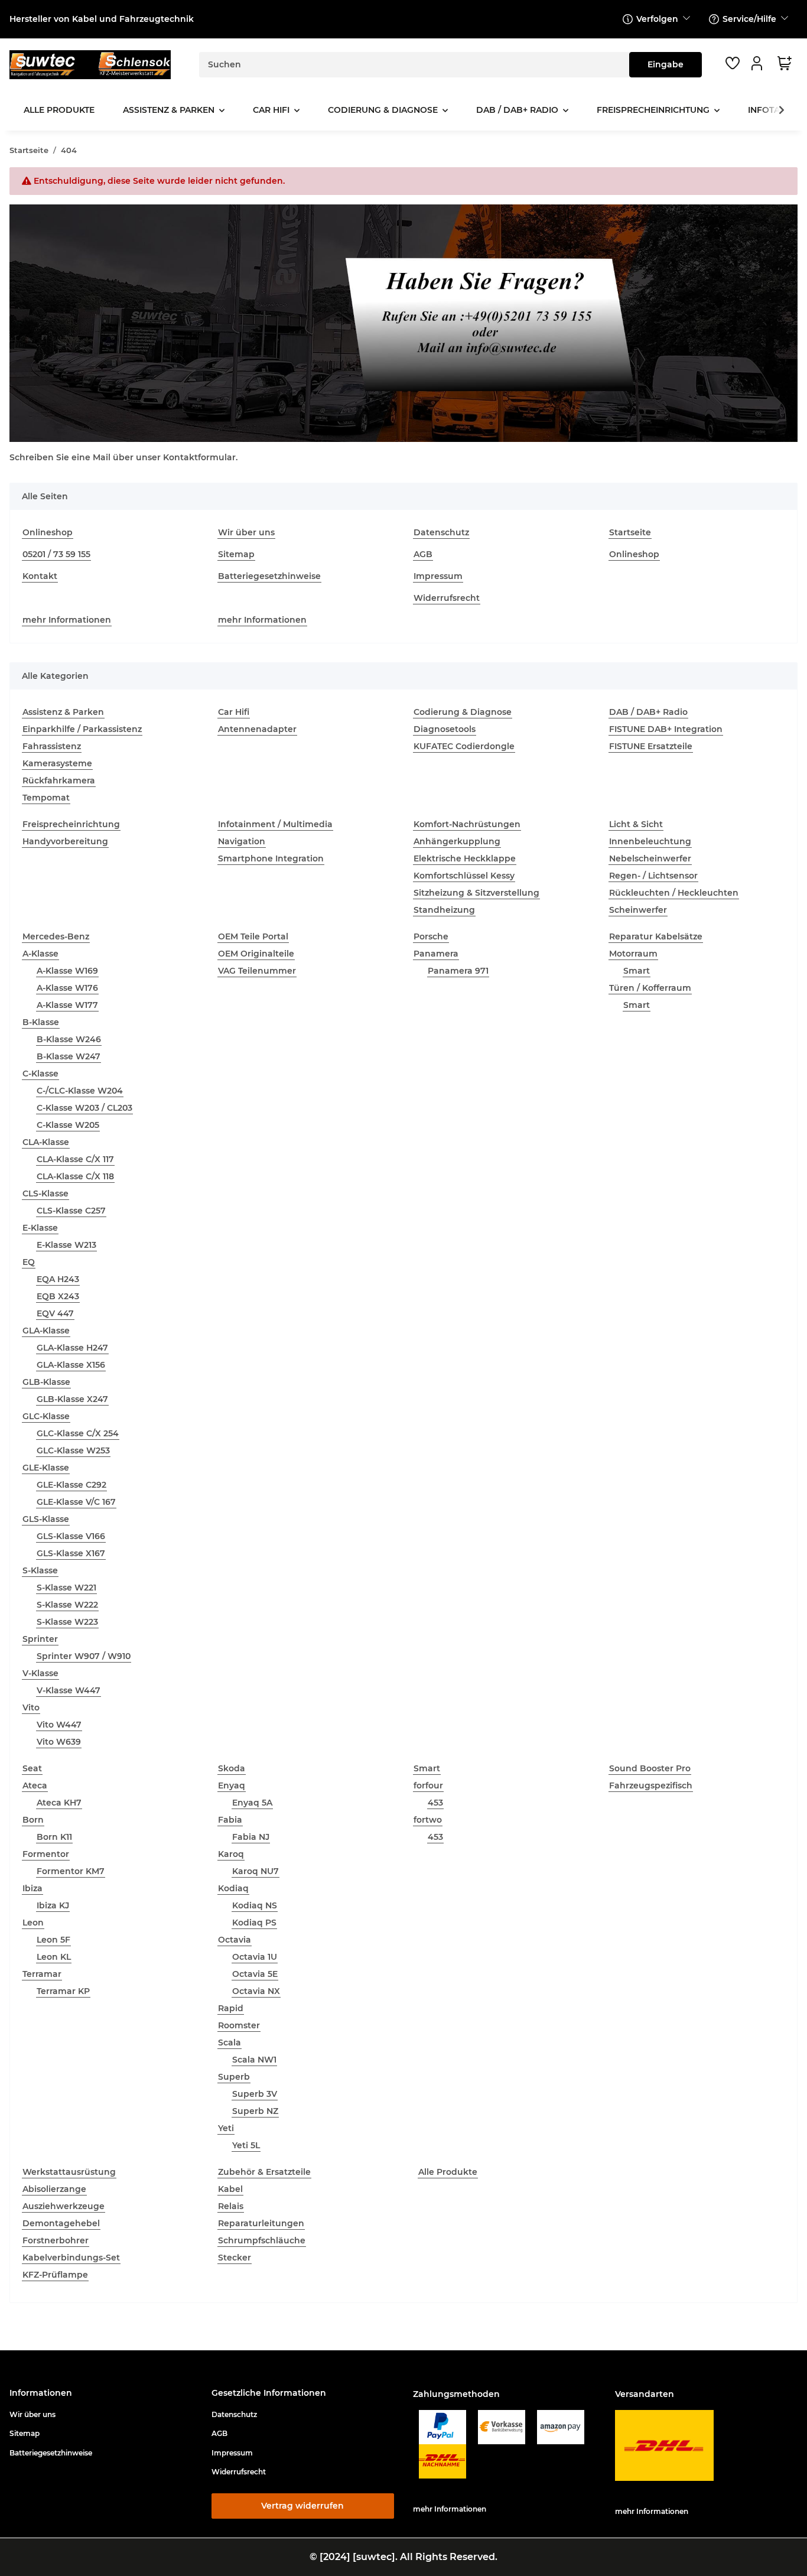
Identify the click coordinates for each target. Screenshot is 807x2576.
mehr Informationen (67, 620)
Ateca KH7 (59, 1803)
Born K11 (54, 1837)
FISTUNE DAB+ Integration (666, 729)
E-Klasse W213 (66, 1245)
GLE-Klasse (46, 1468)
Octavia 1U (255, 1957)
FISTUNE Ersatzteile (651, 746)
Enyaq (232, 1785)
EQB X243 (58, 1296)
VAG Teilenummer (257, 971)
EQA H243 (58, 1279)
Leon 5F (53, 1940)
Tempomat (46, 798)
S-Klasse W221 (66, 1588)
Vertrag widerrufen (302, 2506)
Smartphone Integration (271, 858)
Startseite (630, 532)
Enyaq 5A (252, 1803)
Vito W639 (59, 1742)
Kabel (230, 2189)
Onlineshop (48, 532)
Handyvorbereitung (65, 841)
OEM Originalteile (256, 954)
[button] (759, 63)
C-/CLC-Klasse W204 (80, 1091)
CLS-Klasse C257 (71, 1211)
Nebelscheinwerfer (650, 858)
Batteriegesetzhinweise (269, 576)
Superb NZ (255, 2111)
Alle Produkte (448, 2172)
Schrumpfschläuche (262, 2240)
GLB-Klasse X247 (72, 1399)
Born (33, 1820)
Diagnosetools (445, 729)
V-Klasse (40, 1673)
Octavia (235, 1940)
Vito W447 (59, 1725)
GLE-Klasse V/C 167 (76, 1502)
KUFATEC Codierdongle (464, 746)
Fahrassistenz (52, 746)
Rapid (231, 2008)
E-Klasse (40, 1228)
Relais (231, 2206)
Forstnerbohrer (56, 2240)
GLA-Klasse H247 (72, 1348)
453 (435, 1803)
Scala (230, 2042)
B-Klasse (41, 1022)
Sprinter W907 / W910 (84, 1656)
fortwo (428, 1820)
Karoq (231, 1854)
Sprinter (40, 1639)
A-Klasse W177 (67, 1005)
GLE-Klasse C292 (71, 1485)
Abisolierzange (54, 2189)
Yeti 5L (246, 2145)
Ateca (35, 1785)
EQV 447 (55, 1313)
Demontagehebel (61, 2223)
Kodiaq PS (254, 1923)
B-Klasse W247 (69, 1056)
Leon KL (54, 1957)
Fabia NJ (251, 1837)
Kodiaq (233, 1888)
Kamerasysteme (57, 763)
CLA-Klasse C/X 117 (75, 1159)
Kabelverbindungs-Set (71, 2258)
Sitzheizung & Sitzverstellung (476, 893)
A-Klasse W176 (67, 988)
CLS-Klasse (45, 1193)
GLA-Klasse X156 (71, 1365)
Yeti (226, 2128)
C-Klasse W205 (68, 1125)
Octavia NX (256, 1991)
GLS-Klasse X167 (71, 1553)
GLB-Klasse (46, 1382)
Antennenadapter (257, 729)
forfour (428, 1785)
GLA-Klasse (46, 1331)
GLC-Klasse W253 (73, 1450)
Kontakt (40, 576)
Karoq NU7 (256, 1871)
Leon (33, 1923)
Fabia (230, 1820)
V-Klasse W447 (69, 1690)
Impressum (438, 576)
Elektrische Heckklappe (465, 858)
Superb (234, 2077)
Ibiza (32, 1888)
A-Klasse (40, 954)
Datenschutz (441, 532)
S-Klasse (40, 1570)
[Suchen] (666, 65)
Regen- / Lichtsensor (653, 876)
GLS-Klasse (46, 1519)
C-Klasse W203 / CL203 (84, 1108)
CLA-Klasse (46, 1142)
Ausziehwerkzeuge (64, 2206)
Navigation (242, 841)
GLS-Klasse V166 (71, 1536)
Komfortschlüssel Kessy (464, 876)
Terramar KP (63, 1991)
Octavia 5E (255, 1974)
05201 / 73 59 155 (56, 554)
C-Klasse (40, 1074)
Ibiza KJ (53, 1905)
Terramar (42, 1974)
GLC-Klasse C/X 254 (78, 1433)
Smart (637, 971)
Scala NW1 (254, 2060)
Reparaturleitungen (261, 2223)
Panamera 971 (458, 971)
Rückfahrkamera (59, 780)
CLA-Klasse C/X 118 (75, 1176)
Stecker (235, 2258)
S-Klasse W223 (67, 1622)
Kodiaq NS (255, 1905)
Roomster (239, 2025)
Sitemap (236, 554)
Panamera (436, 954)
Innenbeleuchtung (650, 841)
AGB (423, 554)
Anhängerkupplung (457, 841)
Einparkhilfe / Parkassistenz (82, 729)
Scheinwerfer (638, 910)
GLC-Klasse (46, 1416)
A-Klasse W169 (67, 971)
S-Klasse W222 (67, 1605)
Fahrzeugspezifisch (651, 1785)
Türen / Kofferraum (650, 988)
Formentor (46, 1854)
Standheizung (444, 910)
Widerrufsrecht (447, 598)
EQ (29, 1262)
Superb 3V (255, 2094)
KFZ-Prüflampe (55, 2275)
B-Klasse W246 (69, 1039)
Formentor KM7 (71, 1871)
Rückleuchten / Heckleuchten (674, 893)
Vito (31, 1707)
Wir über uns (246, 532)
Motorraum (633, 954)
